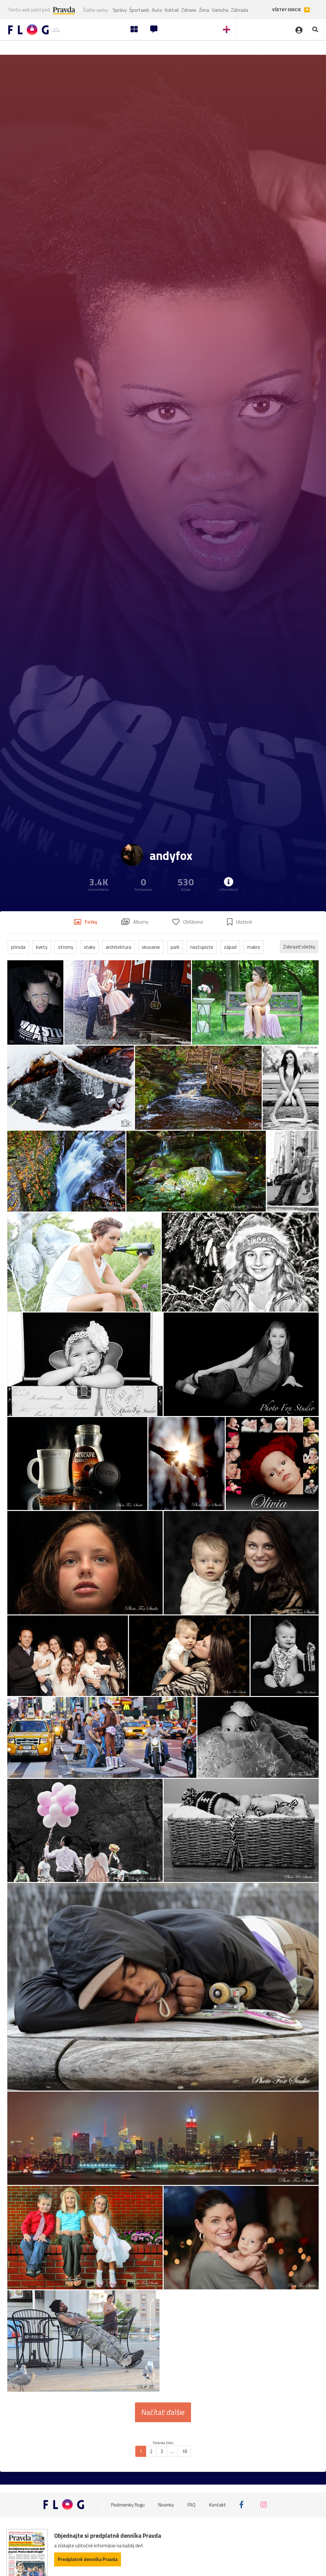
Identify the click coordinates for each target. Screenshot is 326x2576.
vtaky (89, 947)
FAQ (191, 2504)
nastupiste (202, 947)
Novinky (166, 2504)
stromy (66, 947)
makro (254, 947)
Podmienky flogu (128, 2504)
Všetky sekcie (287, 10)
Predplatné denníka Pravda (88, 2559)
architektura (118, 947)
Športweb (139, 10)
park (175, 947)
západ (230, 947)
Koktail (172, 10)
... (172, 2451)
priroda (18, 947)
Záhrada (239, 10)
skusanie (151, 947)
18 (184, 2451)
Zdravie (189, 10)
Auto (157, 10)
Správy (120, 10)
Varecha (220, 10)
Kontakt (218, 2504)
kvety (42, 947)
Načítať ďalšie (163, 2412)
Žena (204, 10)
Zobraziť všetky (299, 947)
